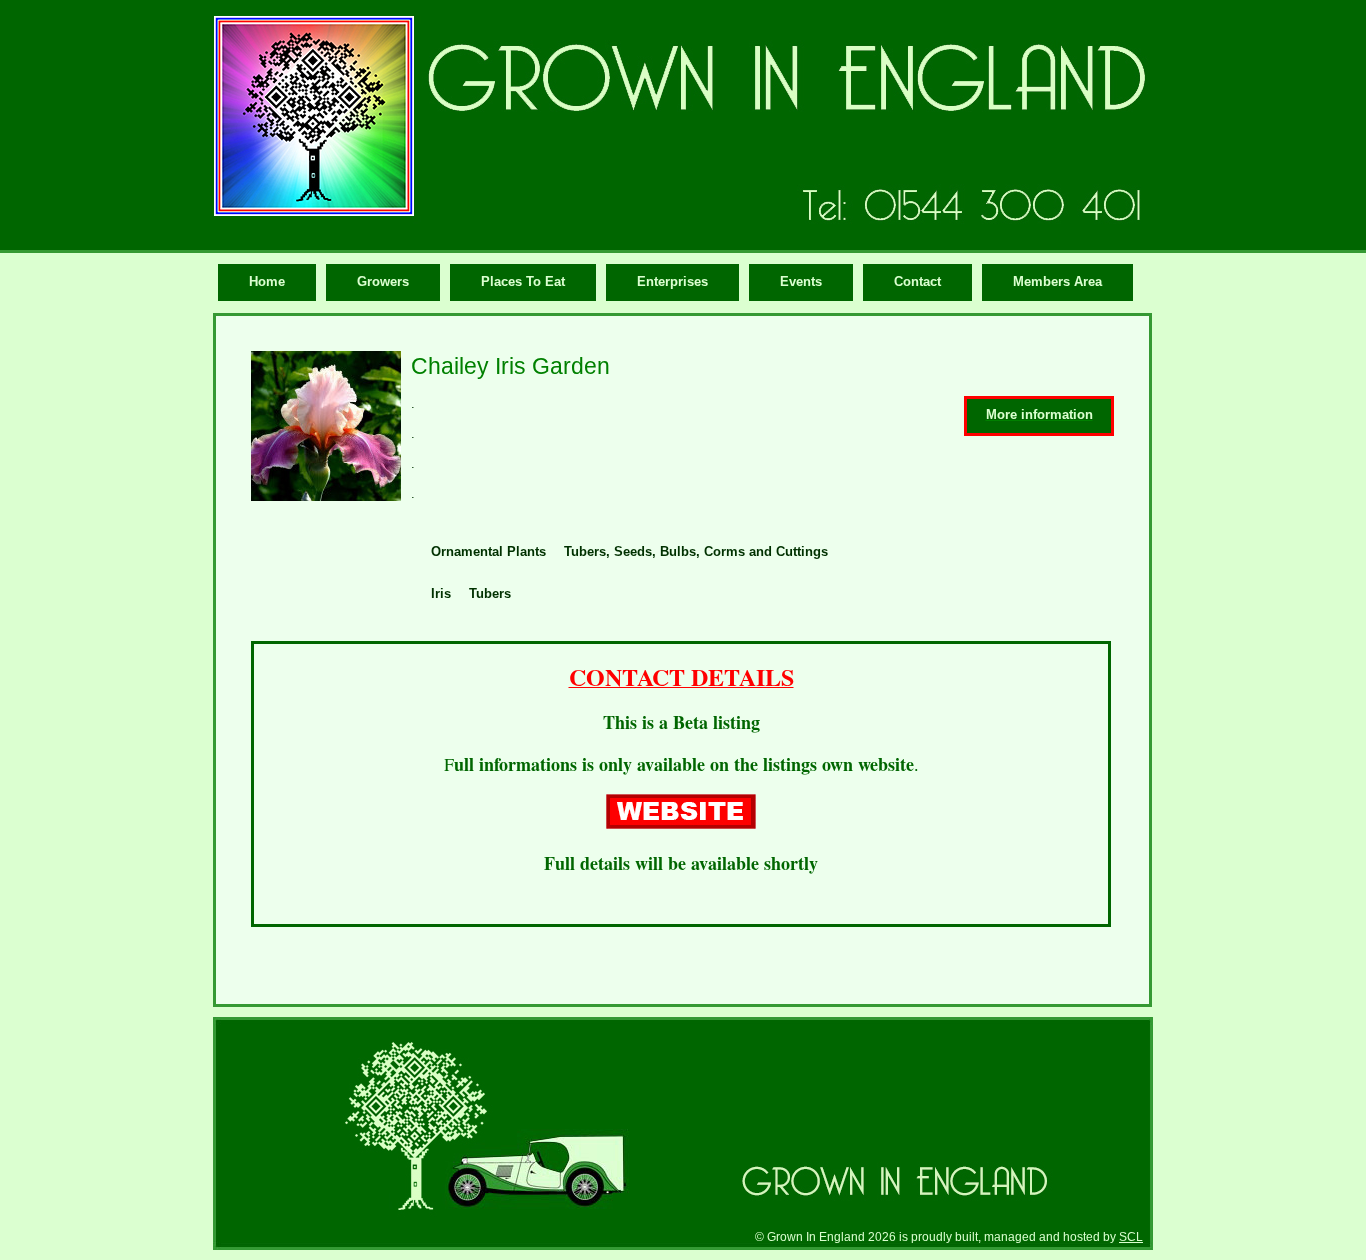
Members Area (1057, 281)
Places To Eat (523, 281)
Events (801, 281)
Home (267, 281)
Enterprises (672, 281)
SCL (1131, 1236)
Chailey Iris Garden (510, 366)
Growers (383, 281)
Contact (917, 281)
